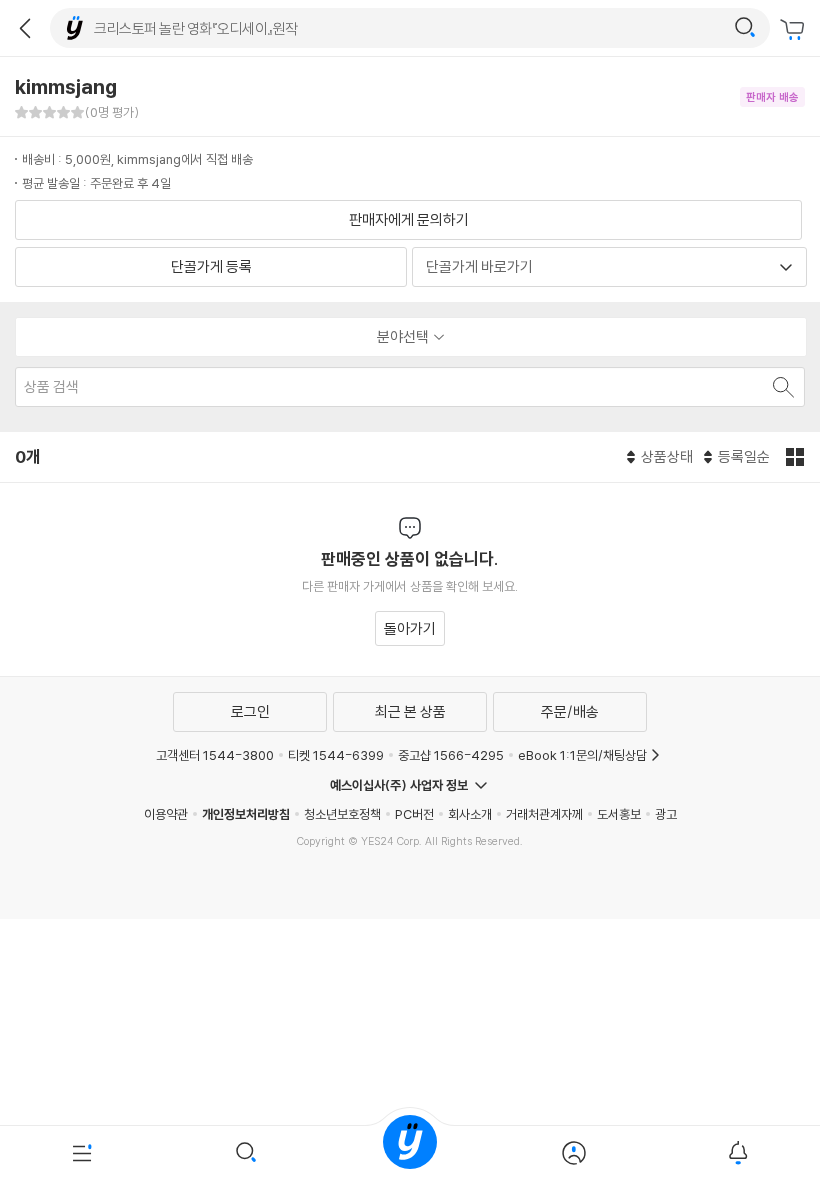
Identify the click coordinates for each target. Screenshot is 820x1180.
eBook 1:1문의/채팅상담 (582, 755)
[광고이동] (745, 28)
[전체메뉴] (82, 1153)
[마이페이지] (574, 1153)
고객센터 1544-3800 (215, 755)
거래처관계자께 (544, 814)
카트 (795, 30)
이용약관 (166, 814)
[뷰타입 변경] (797, 457)
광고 (666, 814)
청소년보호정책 (342, 814)
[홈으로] (410, 1153)
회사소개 (470, 814)
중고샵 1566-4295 (451, 755)
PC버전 (414, 814)
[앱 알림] (738, 1153)
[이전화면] (25, 28)
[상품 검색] (781, 387)
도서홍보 (619, 814)
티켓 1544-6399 (336, 755)
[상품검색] (246, 1153)
